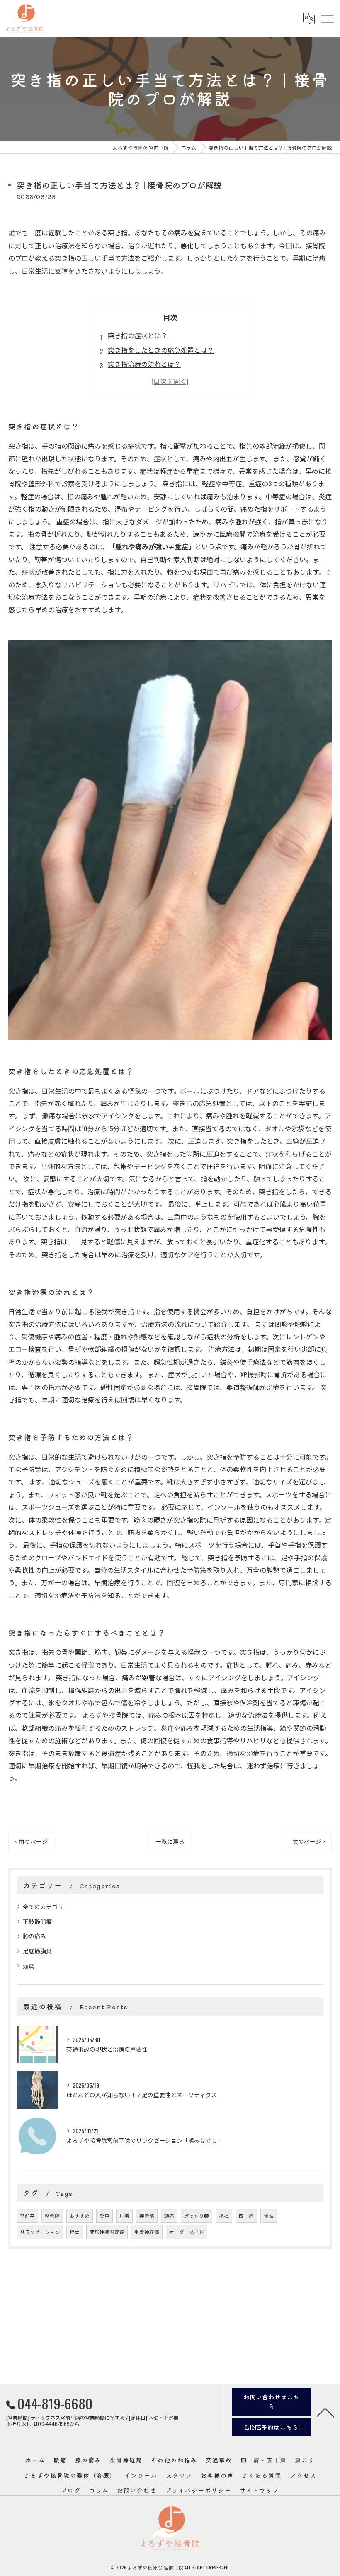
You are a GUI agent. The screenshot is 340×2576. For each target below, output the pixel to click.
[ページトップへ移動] (325, 2412)
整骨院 (52, 2216)
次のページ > (309, 1841)
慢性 (269, 2216)
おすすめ (80, 2216)
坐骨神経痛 (147, 2232)
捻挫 (224, 2216)
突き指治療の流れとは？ (144, 364)
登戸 (104, 2216)
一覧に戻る (170, 1841)
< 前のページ (31, 1841)
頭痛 (29, 1966)
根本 (75, 2232)
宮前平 (27, 2216)
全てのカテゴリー (46, 1906)
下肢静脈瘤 (37, 1921)
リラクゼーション (40, 2232)
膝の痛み (34, 1936)
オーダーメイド (187, 2232)
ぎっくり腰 (197, 2216)
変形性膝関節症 (107, 2232)
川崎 (124, 2216)
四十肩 (246, 2216)
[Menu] (327, 19)
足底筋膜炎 (37, 1951)
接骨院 (147, 2216)
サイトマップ (260, 2490)
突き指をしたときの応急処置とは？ (161, 350)
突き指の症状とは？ (138, 335)
